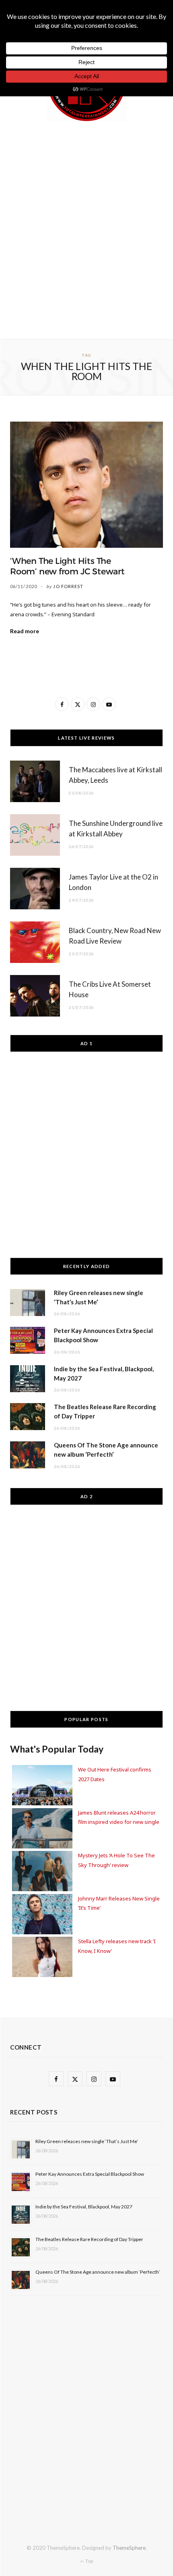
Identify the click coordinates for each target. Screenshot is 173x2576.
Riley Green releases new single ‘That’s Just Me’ (87, 2141)
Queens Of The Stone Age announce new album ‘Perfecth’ (98, 2272)
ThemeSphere (129, 2548)
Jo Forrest (68, 586)
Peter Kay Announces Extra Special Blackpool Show (90, 2174)
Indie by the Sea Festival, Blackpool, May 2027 (84, 2207)
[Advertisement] (86, 229)
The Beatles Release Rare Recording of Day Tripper (89, 2239)
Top (89, 2561)
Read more (25, 631)
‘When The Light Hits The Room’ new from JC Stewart (67, 566)
